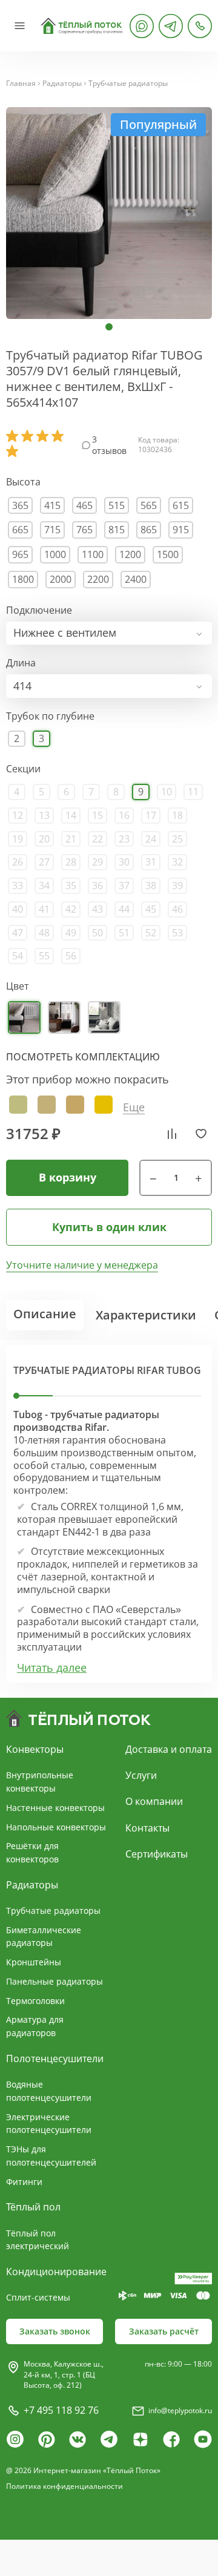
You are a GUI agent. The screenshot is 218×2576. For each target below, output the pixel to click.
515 (117, 505)
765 (84, 530)
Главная (21, 84)
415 (52, 505)
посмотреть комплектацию (83, 1057)
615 (181, 505)
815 (117, 530)
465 (84, 505)
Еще (134, 1107)
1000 (55, 554)
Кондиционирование (56, 2272)
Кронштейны (34, 1962)
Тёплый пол (33, 2207)
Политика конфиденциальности (64, 2486)
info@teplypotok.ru (180, 2410)
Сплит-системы (38, 2297)
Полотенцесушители (55, 2058)
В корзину (68, 1177)
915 (181, 530)
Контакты (147, 1828)
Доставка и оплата (169, 1749)
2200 (98, 579)
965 (20, 554)
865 (149, 530)
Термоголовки (35, 2001)
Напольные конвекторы (56, 1827)
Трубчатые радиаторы (128, 84)
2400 (136, 579)
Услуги (141, 1775)
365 (20, 505)
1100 (93, 554)
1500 (168, 554)
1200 (130, 554)
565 (149, 505)
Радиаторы (62, 84)
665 (20, 530)
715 (52, 530)
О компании (154, 1801)
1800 (23, 579)
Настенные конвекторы (55, 1808)
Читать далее (52, 1668)
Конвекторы (35, 1749)
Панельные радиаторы (54, 1981)
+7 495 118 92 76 (61, 2410)
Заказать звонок (55, 2331)
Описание (45, 1314)
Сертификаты (157, 1854)
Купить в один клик (109, 1227)
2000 (61, 579)
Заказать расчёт (164, 2331)
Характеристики (146, 1315)
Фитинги (24, 2182)
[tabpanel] (109, 213)
